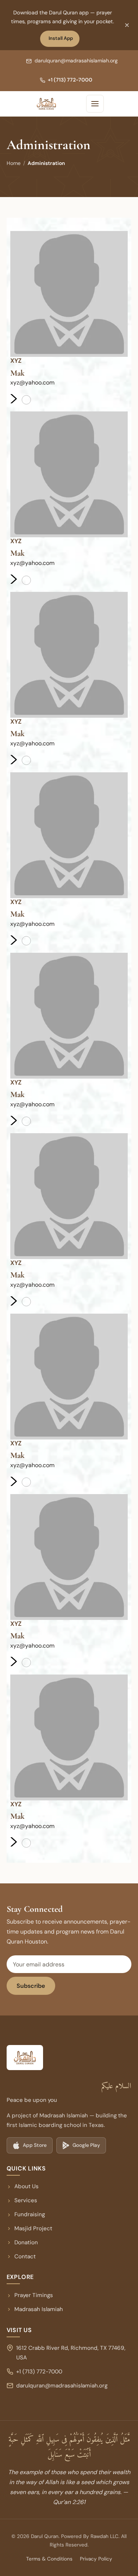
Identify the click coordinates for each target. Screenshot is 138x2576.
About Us (26, 2186)
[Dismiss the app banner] (127, 25)
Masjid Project (33, 2228)
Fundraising (30, 2214)
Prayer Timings (34, 2295)
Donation (26, 2242)
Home (14, 163)
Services (26, 2200)
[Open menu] (95, 104)
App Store (32, 2147)
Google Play (84, 2147)
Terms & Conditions (49, 2559)
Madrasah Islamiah (35, 2310)
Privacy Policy (96, 2559)
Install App (63, 40)
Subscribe (31, 1986)
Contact (25, 2256)
